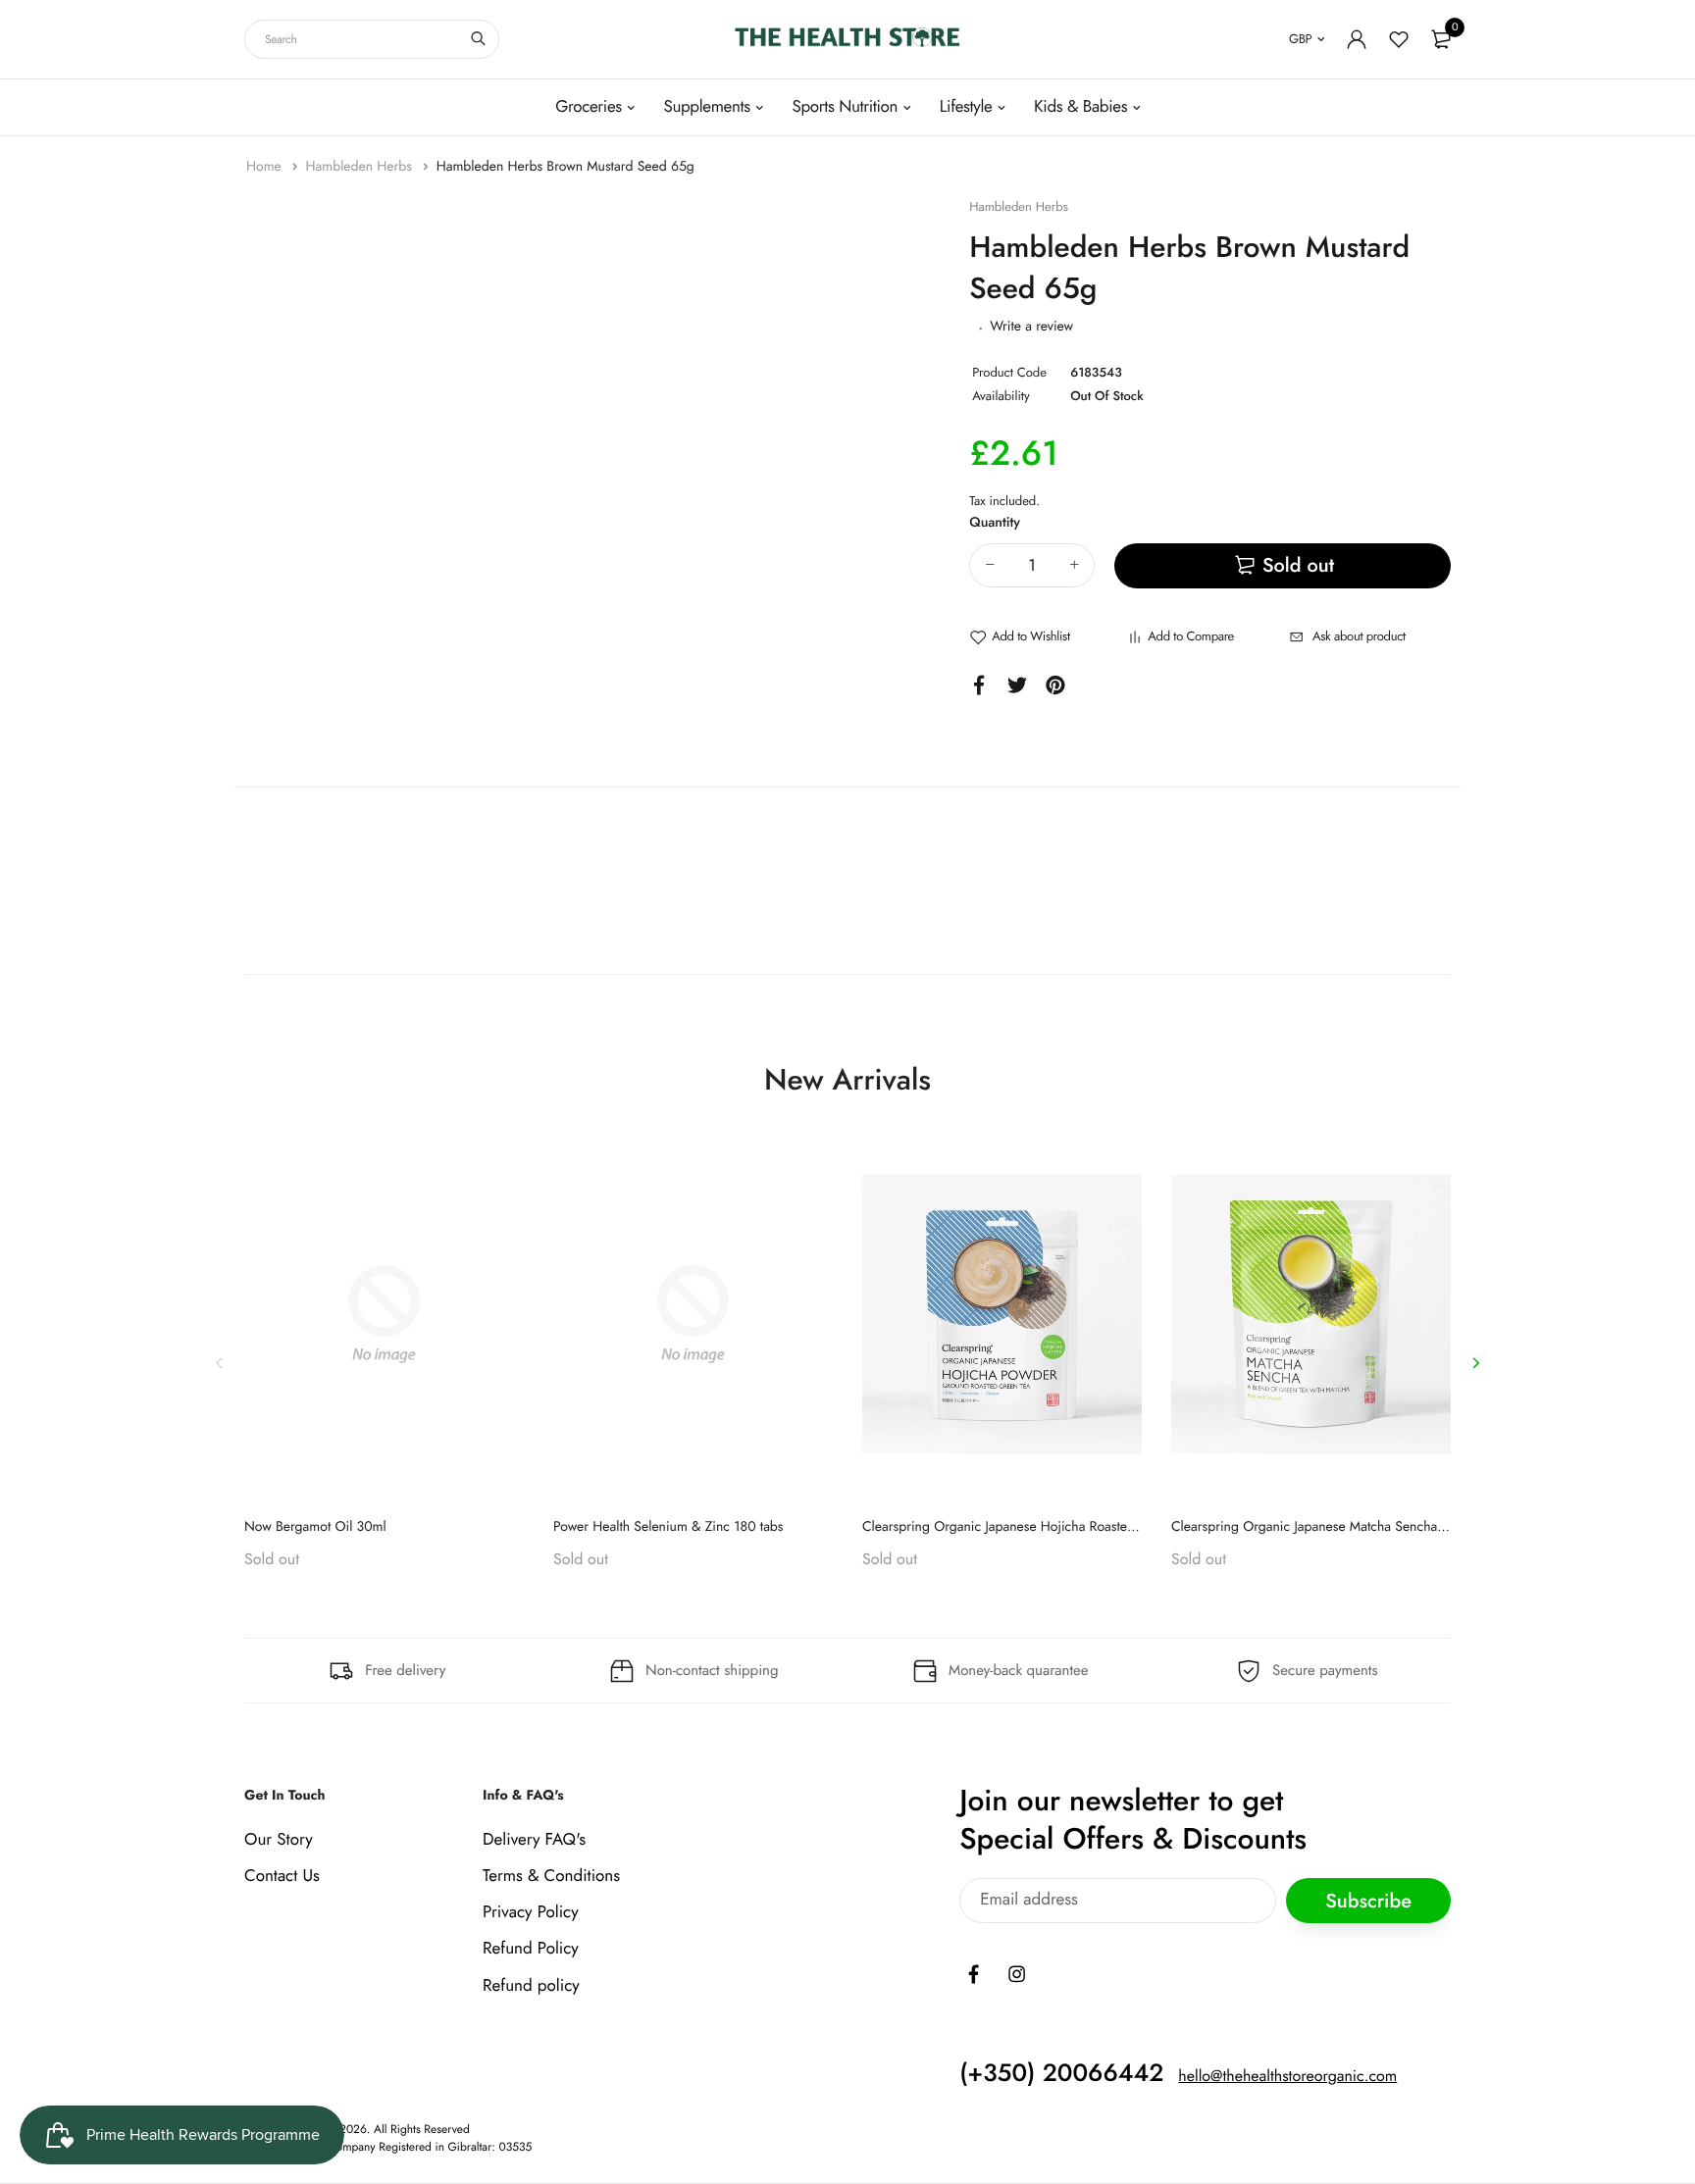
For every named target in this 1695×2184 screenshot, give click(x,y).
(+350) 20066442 (1061, 2073)
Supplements (706, 107)
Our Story (279, 1840)
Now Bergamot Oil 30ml (315, 1527)
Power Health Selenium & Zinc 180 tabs (668, 1527)
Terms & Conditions (551, 1876)
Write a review (1031, 327)
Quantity (995, 523)
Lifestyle (966, 107)
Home (266, 167)
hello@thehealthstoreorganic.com (1287, 2077)
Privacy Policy (531, 1913)
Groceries (589, 107)
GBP (1300, 39)
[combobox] (372, 39)
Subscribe (1368, 1901)
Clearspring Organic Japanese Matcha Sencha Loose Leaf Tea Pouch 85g (1382, 1527)
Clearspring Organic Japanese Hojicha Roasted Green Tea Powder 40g (1068, 1527)
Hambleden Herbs (360, 167)
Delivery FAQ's (534, 1840)
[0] (1441, 39)
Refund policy (531, 1986)
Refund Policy (531, 1950)
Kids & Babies (1080, 107)
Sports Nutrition (845, 107)
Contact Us (282, 1876)
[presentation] (220, 1363)
